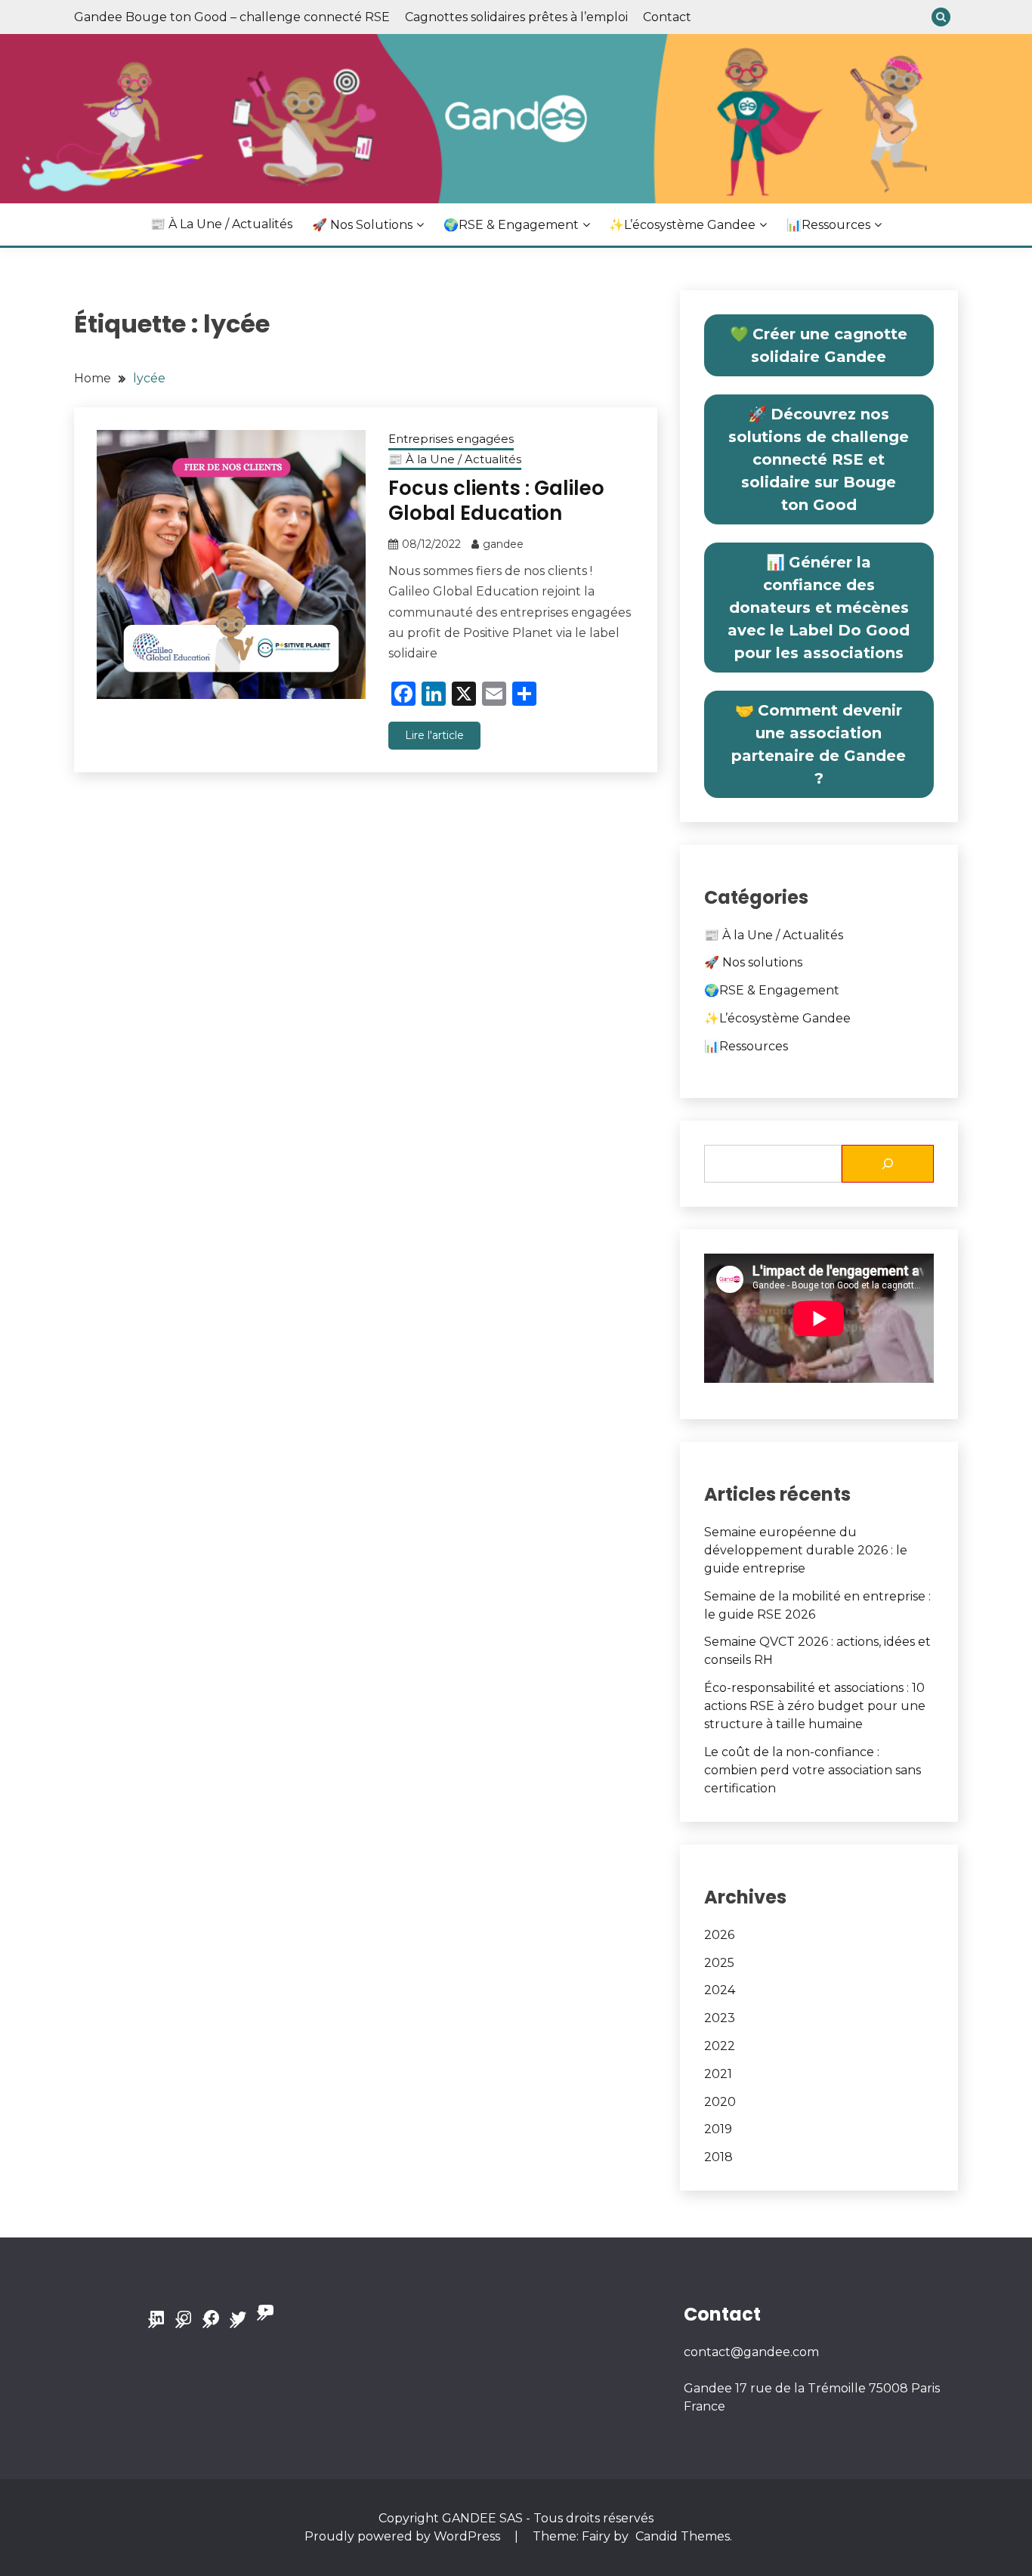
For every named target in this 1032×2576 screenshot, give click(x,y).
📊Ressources (828, 225)
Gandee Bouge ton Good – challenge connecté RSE (232, 17)
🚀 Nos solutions (362, 225)
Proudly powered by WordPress (404, 2536)
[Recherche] (888, 1164)
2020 (720, 2102)
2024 (720, 1990)
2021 (718, 2074)
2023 (720, 2018)
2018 (718, 2157)
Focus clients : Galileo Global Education (496, 501)
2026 (719, 1935)
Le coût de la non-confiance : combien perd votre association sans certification (813, 1770)
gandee (503, 544)
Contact (667, 17)
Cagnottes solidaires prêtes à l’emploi (516, 17)
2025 (719, 1963)
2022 (720, 2046)
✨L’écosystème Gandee (682, 225)
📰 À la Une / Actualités (221, 224)
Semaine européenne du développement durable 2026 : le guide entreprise (806, 1550)
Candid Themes (683, 2536)
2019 (718, 2129)
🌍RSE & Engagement (511, 225)
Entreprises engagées (451, 439)
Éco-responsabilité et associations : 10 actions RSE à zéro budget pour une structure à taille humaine (815, 1706)
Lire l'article (434, 735)
